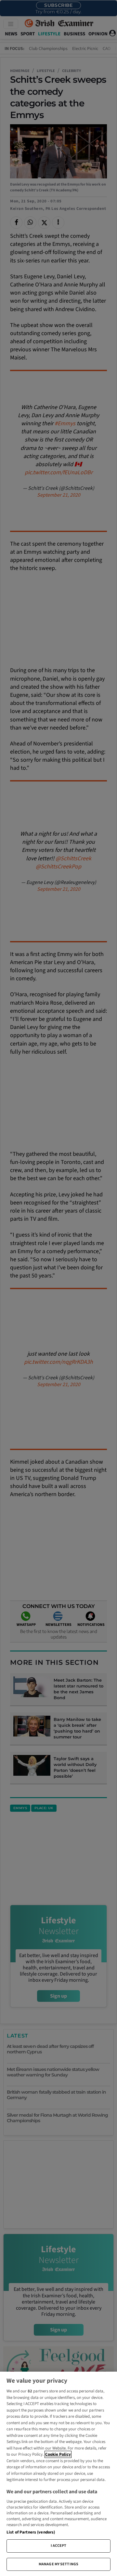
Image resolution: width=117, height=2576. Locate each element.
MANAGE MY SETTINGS (58, 2564)
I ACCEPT (59, 2546)
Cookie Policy (58, 2454)
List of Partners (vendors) (31, 2532)
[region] (58, 2474)
